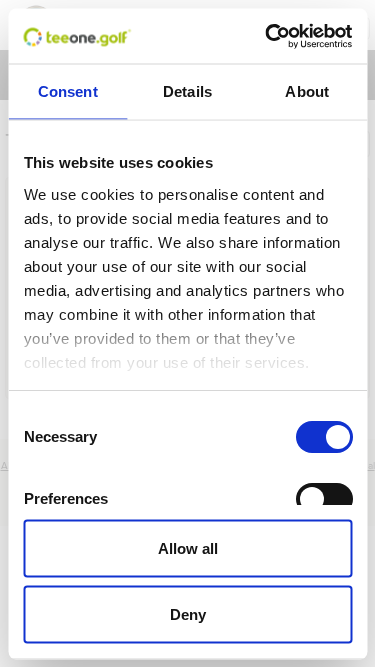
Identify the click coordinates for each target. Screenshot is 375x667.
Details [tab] (187, 91)
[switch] (323, 499)
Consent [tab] (68, 91)
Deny (188, 613)
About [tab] (307, 91)
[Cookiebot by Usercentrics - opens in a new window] (267, 36)
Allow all (188, 548)
